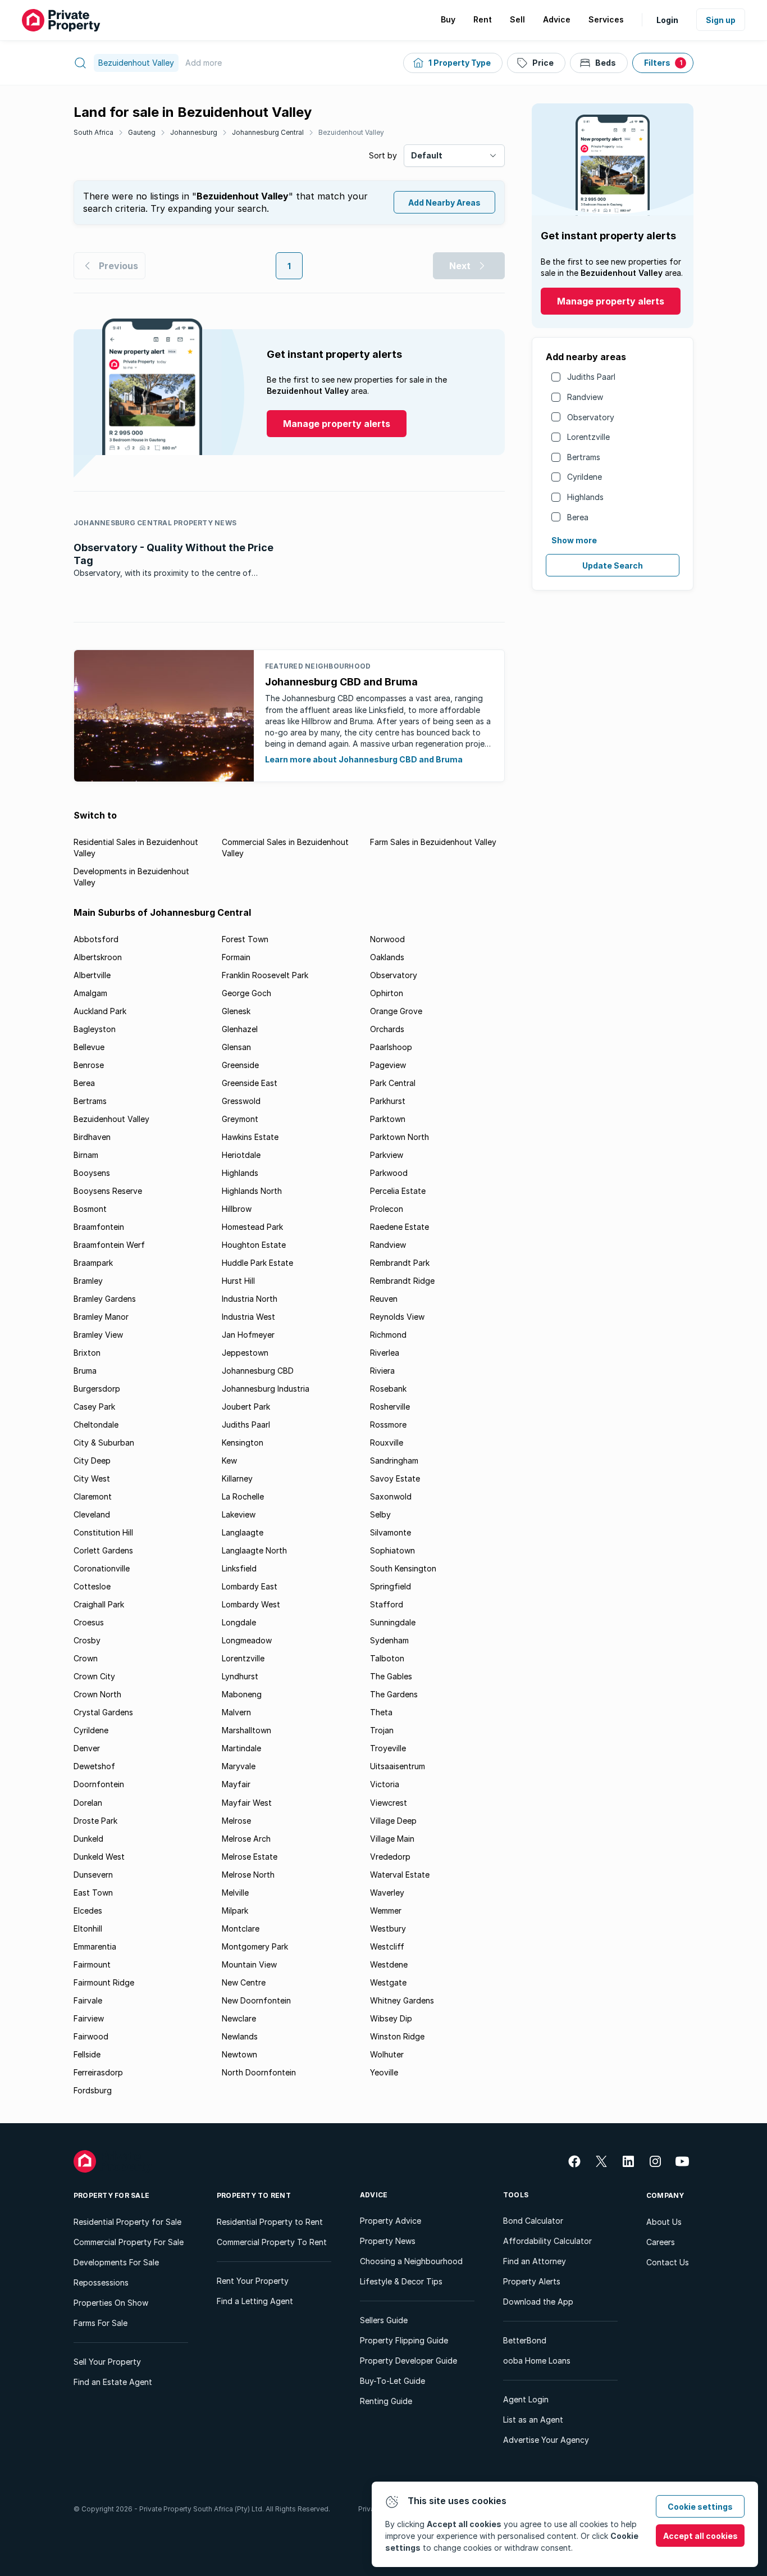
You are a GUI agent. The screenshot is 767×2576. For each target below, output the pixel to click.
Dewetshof (94, 1766)
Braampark (93, 1263)
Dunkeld (88, 1839)
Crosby (87, 1640)
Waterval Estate (400, 1875)
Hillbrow (237, 1209)
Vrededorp (390, 1857)
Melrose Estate (250, 1857)
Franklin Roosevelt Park (265, 975)
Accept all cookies (700, 2536)
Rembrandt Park (400, 1263)
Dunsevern (93, 1875)
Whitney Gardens (402, 2000)
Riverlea (385, 1353)
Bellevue (89, 1047)
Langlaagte (243, 1532)
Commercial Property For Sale (129, 2242)
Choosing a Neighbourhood (411, 2261)
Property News (388, 2241)
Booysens (92, 1173)
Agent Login (526, 2399)
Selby (380, 1514)
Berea (578, 517)
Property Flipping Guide (404, 2340)
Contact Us (668, 2262)
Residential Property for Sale (127, 2222)
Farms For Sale (101, 2323)
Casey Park (94, 1407)
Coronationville (102, 1568)
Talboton (387, 1658)
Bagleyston (95, 1029)
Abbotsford (96, 939)
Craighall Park (99, 1604)
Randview (585, 397)
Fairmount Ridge (104, 1982)
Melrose (236, 1821)
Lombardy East (250, 1586)
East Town (93, 1893)
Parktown (388, 1119)
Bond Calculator (533, 2221)
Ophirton (387, 993)
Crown (86, 1658)
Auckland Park (100, 1011)
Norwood (387, 939)
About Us (664, 2222)
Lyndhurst (240, 1676)
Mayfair (236, 1784)
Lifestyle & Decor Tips (401, 2281)
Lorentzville (588, 437)
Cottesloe (92, 1586)
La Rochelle (243, 1496)
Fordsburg (93, 2090)
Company (665, 2195)
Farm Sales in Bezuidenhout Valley (433, 842)
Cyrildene (585, 477)
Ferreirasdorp (98, 2072)
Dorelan (88, 1803)
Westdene (389, 1964)
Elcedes (88, 1911)
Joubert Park (246, 1407)
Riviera (382, 1371)
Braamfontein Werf (109, 1245)
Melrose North (248, 1875)
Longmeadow (247, 1640)
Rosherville (390, 1407)
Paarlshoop (391, 1047)
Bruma (85, 1371)
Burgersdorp (97, 1389)
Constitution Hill (103, 1532)
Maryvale (239, 1766)
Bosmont (90, 1209)
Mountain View (249, 1964)
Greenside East (250, 1083)
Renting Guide (386, 2401)
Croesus (89, 1622)
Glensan (236, 1047)
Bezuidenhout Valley (351, 132)
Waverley (387, 1893)
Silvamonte (391, 1532)
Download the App (538, 2302)
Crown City (94, 1676)
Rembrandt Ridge (402, 1281)
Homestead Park (252, 1227)
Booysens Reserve (108, 1191)
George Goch (246, 993)
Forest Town (245, 939)
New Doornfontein (256, 2000)
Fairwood (91, 2036)
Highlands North (252, 1191)
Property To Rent (254, 2195)
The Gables (391, 1676)
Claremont (93, 1496)
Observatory (591, 417)
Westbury (388, 1928)
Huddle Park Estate (257, 1263)
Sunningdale (393, 1622)
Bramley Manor (101, 1317)
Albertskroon (98, 957)
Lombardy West (251, 1604)
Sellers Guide (384, 2320)
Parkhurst (388, 1101)
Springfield (391, 1586)
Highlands (585, 497)
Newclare (239, 2018)
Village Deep (393, 1821)
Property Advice (391, 2221)
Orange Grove (396, 1011)
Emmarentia (95, 1946)
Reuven (384, 1299)
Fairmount (92, 1964)
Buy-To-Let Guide (392, 2381)
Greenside (240, 1065)
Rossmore (388, 1425)
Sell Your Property (107, 2362)
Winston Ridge (397, 2036)
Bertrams (584, 457)
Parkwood (389, 1173)
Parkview (387, 1155)
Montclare (241, 1928)
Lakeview (239, 1514)
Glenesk (236, 1011)
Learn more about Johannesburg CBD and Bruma (364, 759)
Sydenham (389, 1640)
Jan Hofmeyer (248, 1335)
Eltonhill (88, 1928)
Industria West (248, 1317)
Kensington (243, 1443)
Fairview (89, 2018)
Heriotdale (241, 1155)
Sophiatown (392, 1550)
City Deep (92, 1460)
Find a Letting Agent (255, 2301)
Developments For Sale (116, 2262)
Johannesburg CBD (258, 1371)
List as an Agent (533, 2420)
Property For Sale (111, 2195)
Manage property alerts (611, 301)
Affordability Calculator (547, 2241)
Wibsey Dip (391, 2018)
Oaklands (387, 957)
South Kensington (403, 1568)
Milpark (235, 1911)
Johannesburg (194, 132)
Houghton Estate (254, 1245)
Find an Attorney (535, 2261)
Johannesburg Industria (266, 1389)
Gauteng (142, 132)
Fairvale (88, 2000)
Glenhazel (240, 1029)
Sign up (721, 20)
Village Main (392, 1839)
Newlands (240, 2036)
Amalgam (90, 993)
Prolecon (387, 1209)
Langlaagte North (254, 1550)
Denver (87, 1748)
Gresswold (241, 1101)
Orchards (387, 1029)
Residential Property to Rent (270, 2222)
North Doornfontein (259, 2072)
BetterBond (525, 2340)
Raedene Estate (400, 1227)
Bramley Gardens (105, 1299)
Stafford (387, 1604)
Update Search (613, 565)
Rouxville (387, 1443)
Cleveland (92, 1514)
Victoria (385, 1784)
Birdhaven (92, 1137)
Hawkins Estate (250, 1137)
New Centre (244, 1982)
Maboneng (242, 1694)
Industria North (250, 1299)
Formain (236, 957)
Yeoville (384, 2072)
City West (92, 1478)
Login (667, 20)
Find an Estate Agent (113, 2382)
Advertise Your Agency (546, 2440)
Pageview (388, 1065)
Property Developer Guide (408, 2361)
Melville (235, 1893)
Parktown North (400, 1137)
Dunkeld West (99, 1857)
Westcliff (387, 1946)
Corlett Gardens (103, 1550)
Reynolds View (397, 1317)
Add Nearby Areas (444, 203)
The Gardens (394, 1694)
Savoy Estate (395, 1478)
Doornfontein (99, 1784)
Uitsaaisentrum (398, 1766)
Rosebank (388, 1389)
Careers (661, 2242)
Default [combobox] (427, 155)
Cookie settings (700, 2507)
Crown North (97, 1694)
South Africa (93, 132)
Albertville (92, 975)
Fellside (87, 2054)
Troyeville (388, 1748)
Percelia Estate (398, 1191)
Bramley (88, 1281)
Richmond (388, 1335)
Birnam (86, 1155)
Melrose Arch (246, 1839)
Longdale (239, 1622)
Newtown (239, 2054)
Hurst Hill (238, 1281)
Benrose (89, 1065)
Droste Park (95, 1821)
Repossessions (101, 2282)
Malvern (236, 1712)
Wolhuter (387, 2054)
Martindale (241, 1748)
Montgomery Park (255, 1946)
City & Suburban (104, 1443)
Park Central (393, 1083)
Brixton (87, 1353)
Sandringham (394, 1460)
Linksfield (239, 1568)
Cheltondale (96, 1425)
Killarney (237, 1478)
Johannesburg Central (268, 132)
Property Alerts (532, 2281)
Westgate (388, 1982)
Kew (229, 1460)
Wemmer (386, 1911)
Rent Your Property (253, 2281)
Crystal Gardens (103, 1712)
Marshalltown (246, 1730)
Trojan (382, 1730)
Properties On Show (111, 2303)
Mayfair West (247, 1803)
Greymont (240, 1119)
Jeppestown (245, 1353)
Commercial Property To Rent (272, 2242)
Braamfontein (99, 1227)
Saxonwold (391, 1496)
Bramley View (98, 1335)
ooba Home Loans (537, 2361)
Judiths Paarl (591, 377)
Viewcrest (389, 1803)
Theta (381, 1712)
